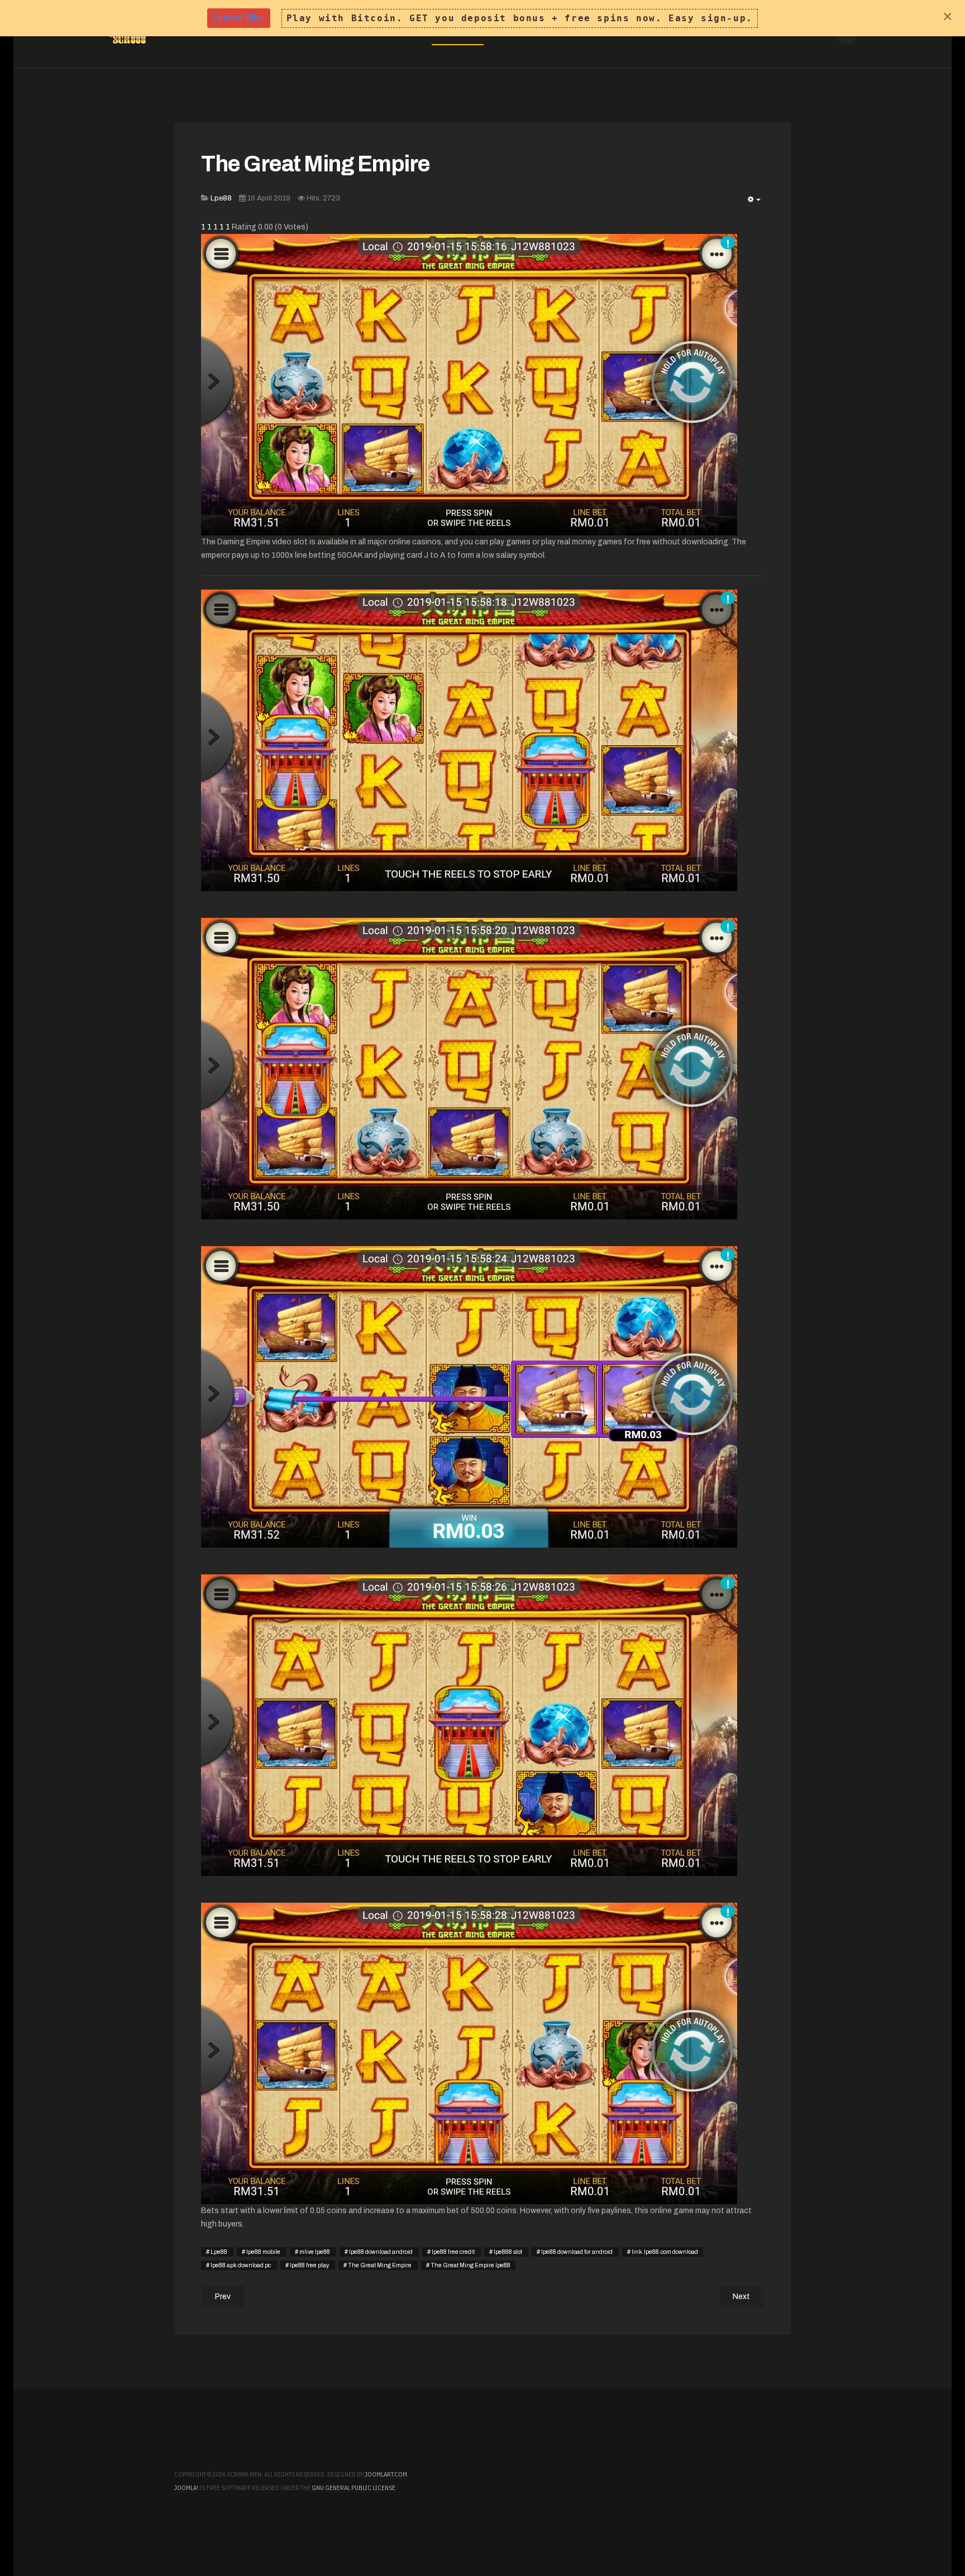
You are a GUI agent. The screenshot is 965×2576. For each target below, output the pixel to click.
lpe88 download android (381, 2252)
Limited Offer (238, 18)
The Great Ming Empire (316, 164)
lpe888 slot (508, 2252)
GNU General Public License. (354, 2488)
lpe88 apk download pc (241, 2265)
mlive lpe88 (315, 2252)
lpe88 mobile (263, 2252)
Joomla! (186, 2488)
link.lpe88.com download (664, 2252)
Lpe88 (219, 2252)
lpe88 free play (309, 2265)
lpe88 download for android (577, 2252)
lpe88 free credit (453, 2252)
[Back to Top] (925, 2536)
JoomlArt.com (386, 2474)
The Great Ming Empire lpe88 (470, 2265)
